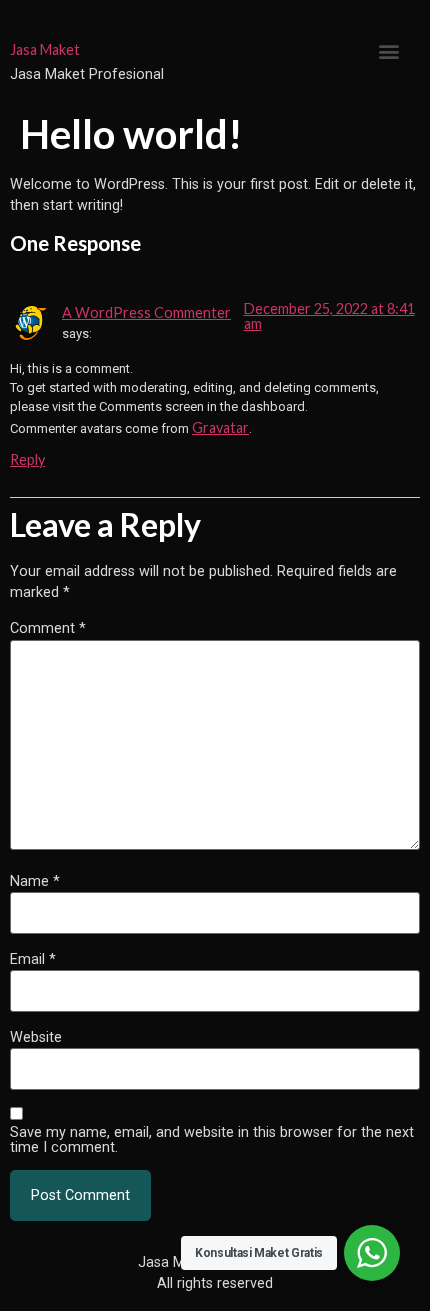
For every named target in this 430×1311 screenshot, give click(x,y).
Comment (48, 629)
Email (33, 960)
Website (36, 1038)
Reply (27, 459)
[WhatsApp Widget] (372, 1253)
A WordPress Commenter (146, 312)
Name (35, 882)
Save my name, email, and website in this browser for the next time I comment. (212, 1140)
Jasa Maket (45, 49)
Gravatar (220, 427)
